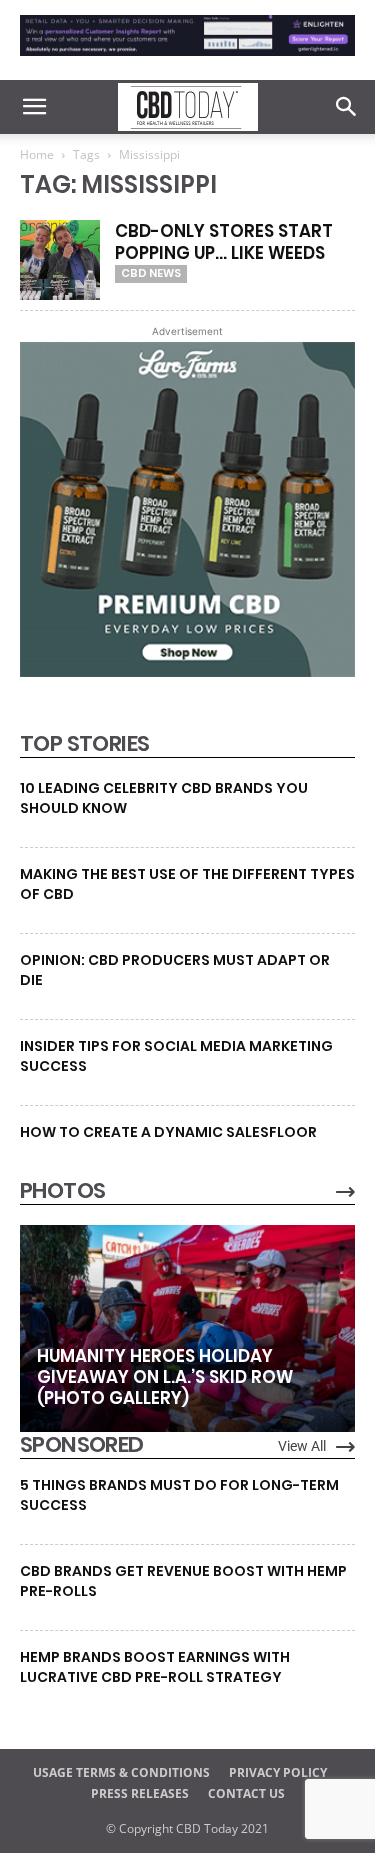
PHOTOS (62, 1191)
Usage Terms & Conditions (121, 1772)
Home (37, 154)
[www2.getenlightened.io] (187, 60)
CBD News (151, 273)
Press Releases (140, 1793)
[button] (34, 107)
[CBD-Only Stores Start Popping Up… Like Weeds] (60, 260)
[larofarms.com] (187, 672)
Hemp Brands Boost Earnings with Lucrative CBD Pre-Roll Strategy (155, 1667)
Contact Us (246, 1793)
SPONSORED (82, 1445)
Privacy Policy (278, 1772)
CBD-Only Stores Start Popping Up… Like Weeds (224, 242)
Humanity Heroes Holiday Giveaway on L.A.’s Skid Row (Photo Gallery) (165, 1377)
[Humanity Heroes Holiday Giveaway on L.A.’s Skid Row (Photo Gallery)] (187, 1328)
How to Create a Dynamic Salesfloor (168, 1132)
